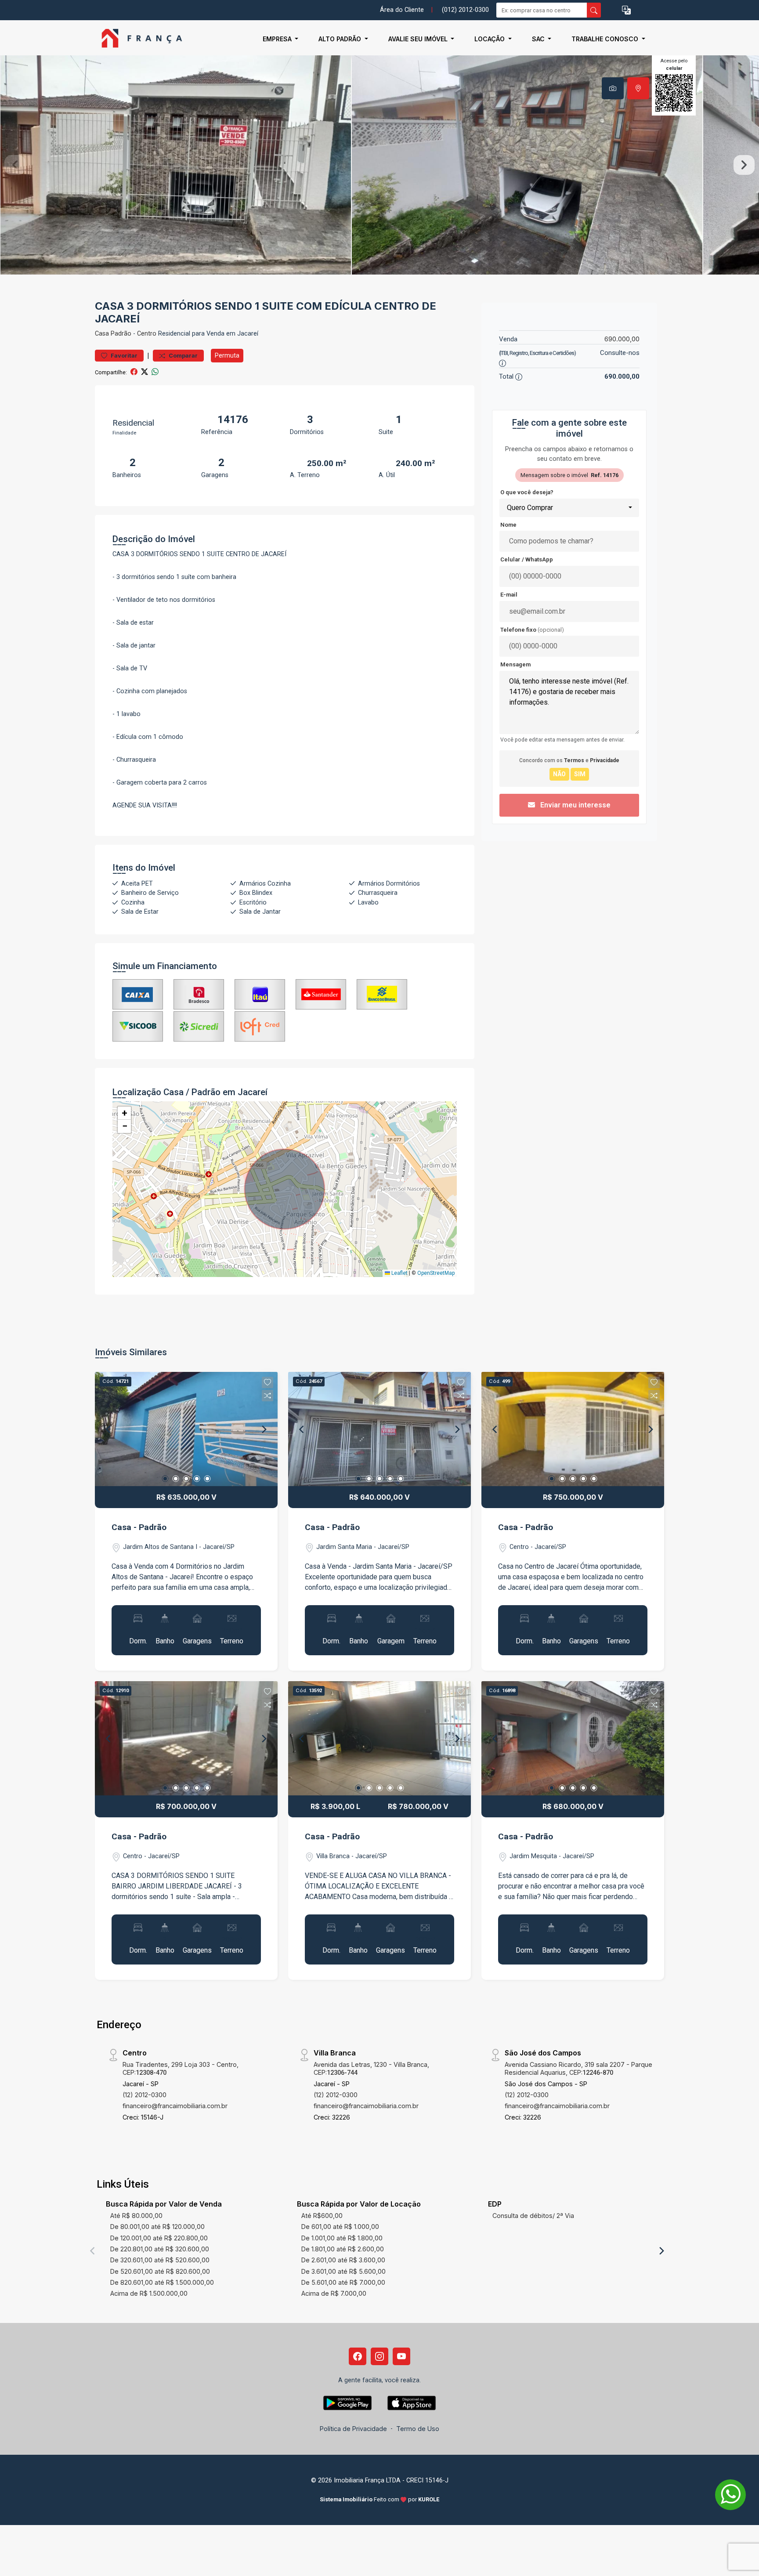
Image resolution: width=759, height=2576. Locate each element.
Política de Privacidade (353, 2429)
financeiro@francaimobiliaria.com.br (175, 2106)
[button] (626, 10)
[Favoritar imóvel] (267, 1382)
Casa (102, 334)
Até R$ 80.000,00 (136, 2216)
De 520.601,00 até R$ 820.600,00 (160, 2271)
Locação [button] (490, 39)
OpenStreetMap (436, 1273)
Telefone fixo (532, 630)
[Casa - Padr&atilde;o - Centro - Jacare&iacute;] (139, 39)
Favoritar (123, 356)
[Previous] (109, 1429)
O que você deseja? (527, 492)
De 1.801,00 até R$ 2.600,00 (343, 2249)
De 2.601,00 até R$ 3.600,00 (343, 2260)
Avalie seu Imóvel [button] (419, 39)
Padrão (121, 334)
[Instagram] (379, 2356)
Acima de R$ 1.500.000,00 (149, 2293)
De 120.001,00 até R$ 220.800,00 (159, 2238)
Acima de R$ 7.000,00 (334, 2293)
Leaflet (399, 1273)
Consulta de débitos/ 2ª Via (533, 2216)
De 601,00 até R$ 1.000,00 (340, 2227)
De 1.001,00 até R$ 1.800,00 (342, 2238)
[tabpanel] (379, 165)
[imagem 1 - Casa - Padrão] (186, 1429)
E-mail (509, 595)
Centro (147, 334)
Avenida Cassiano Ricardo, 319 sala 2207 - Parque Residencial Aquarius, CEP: (578, 2068)
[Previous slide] (15, 165)
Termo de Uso (418, 2429)
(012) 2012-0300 (465, 10)
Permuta (227, 355)
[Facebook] (358, 2356)
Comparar (183, 356)
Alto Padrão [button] (341, 39)
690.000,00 (622, 339)
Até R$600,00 (322, 2216)
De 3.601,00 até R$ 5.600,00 (343, 2271)
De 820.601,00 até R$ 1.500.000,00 (162, 2282)
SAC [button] (539, 39)
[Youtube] (401, 2356)
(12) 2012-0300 (145, 2095)
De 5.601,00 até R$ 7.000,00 (343, 2282)
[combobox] (569, 508)
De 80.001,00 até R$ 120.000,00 (157, 2227)
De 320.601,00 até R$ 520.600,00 (160, 2260)
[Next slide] (744, 165)
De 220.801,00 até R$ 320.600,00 (160, 2249)
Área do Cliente (402, 10)
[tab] (613, 88)
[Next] (264, 1429)
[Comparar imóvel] (267, 1396)
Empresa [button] (278, 39)
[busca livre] (594, 10)
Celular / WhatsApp (527, 559)
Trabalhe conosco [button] (606, 39)
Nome (508, 525)
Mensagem (515, 664)
